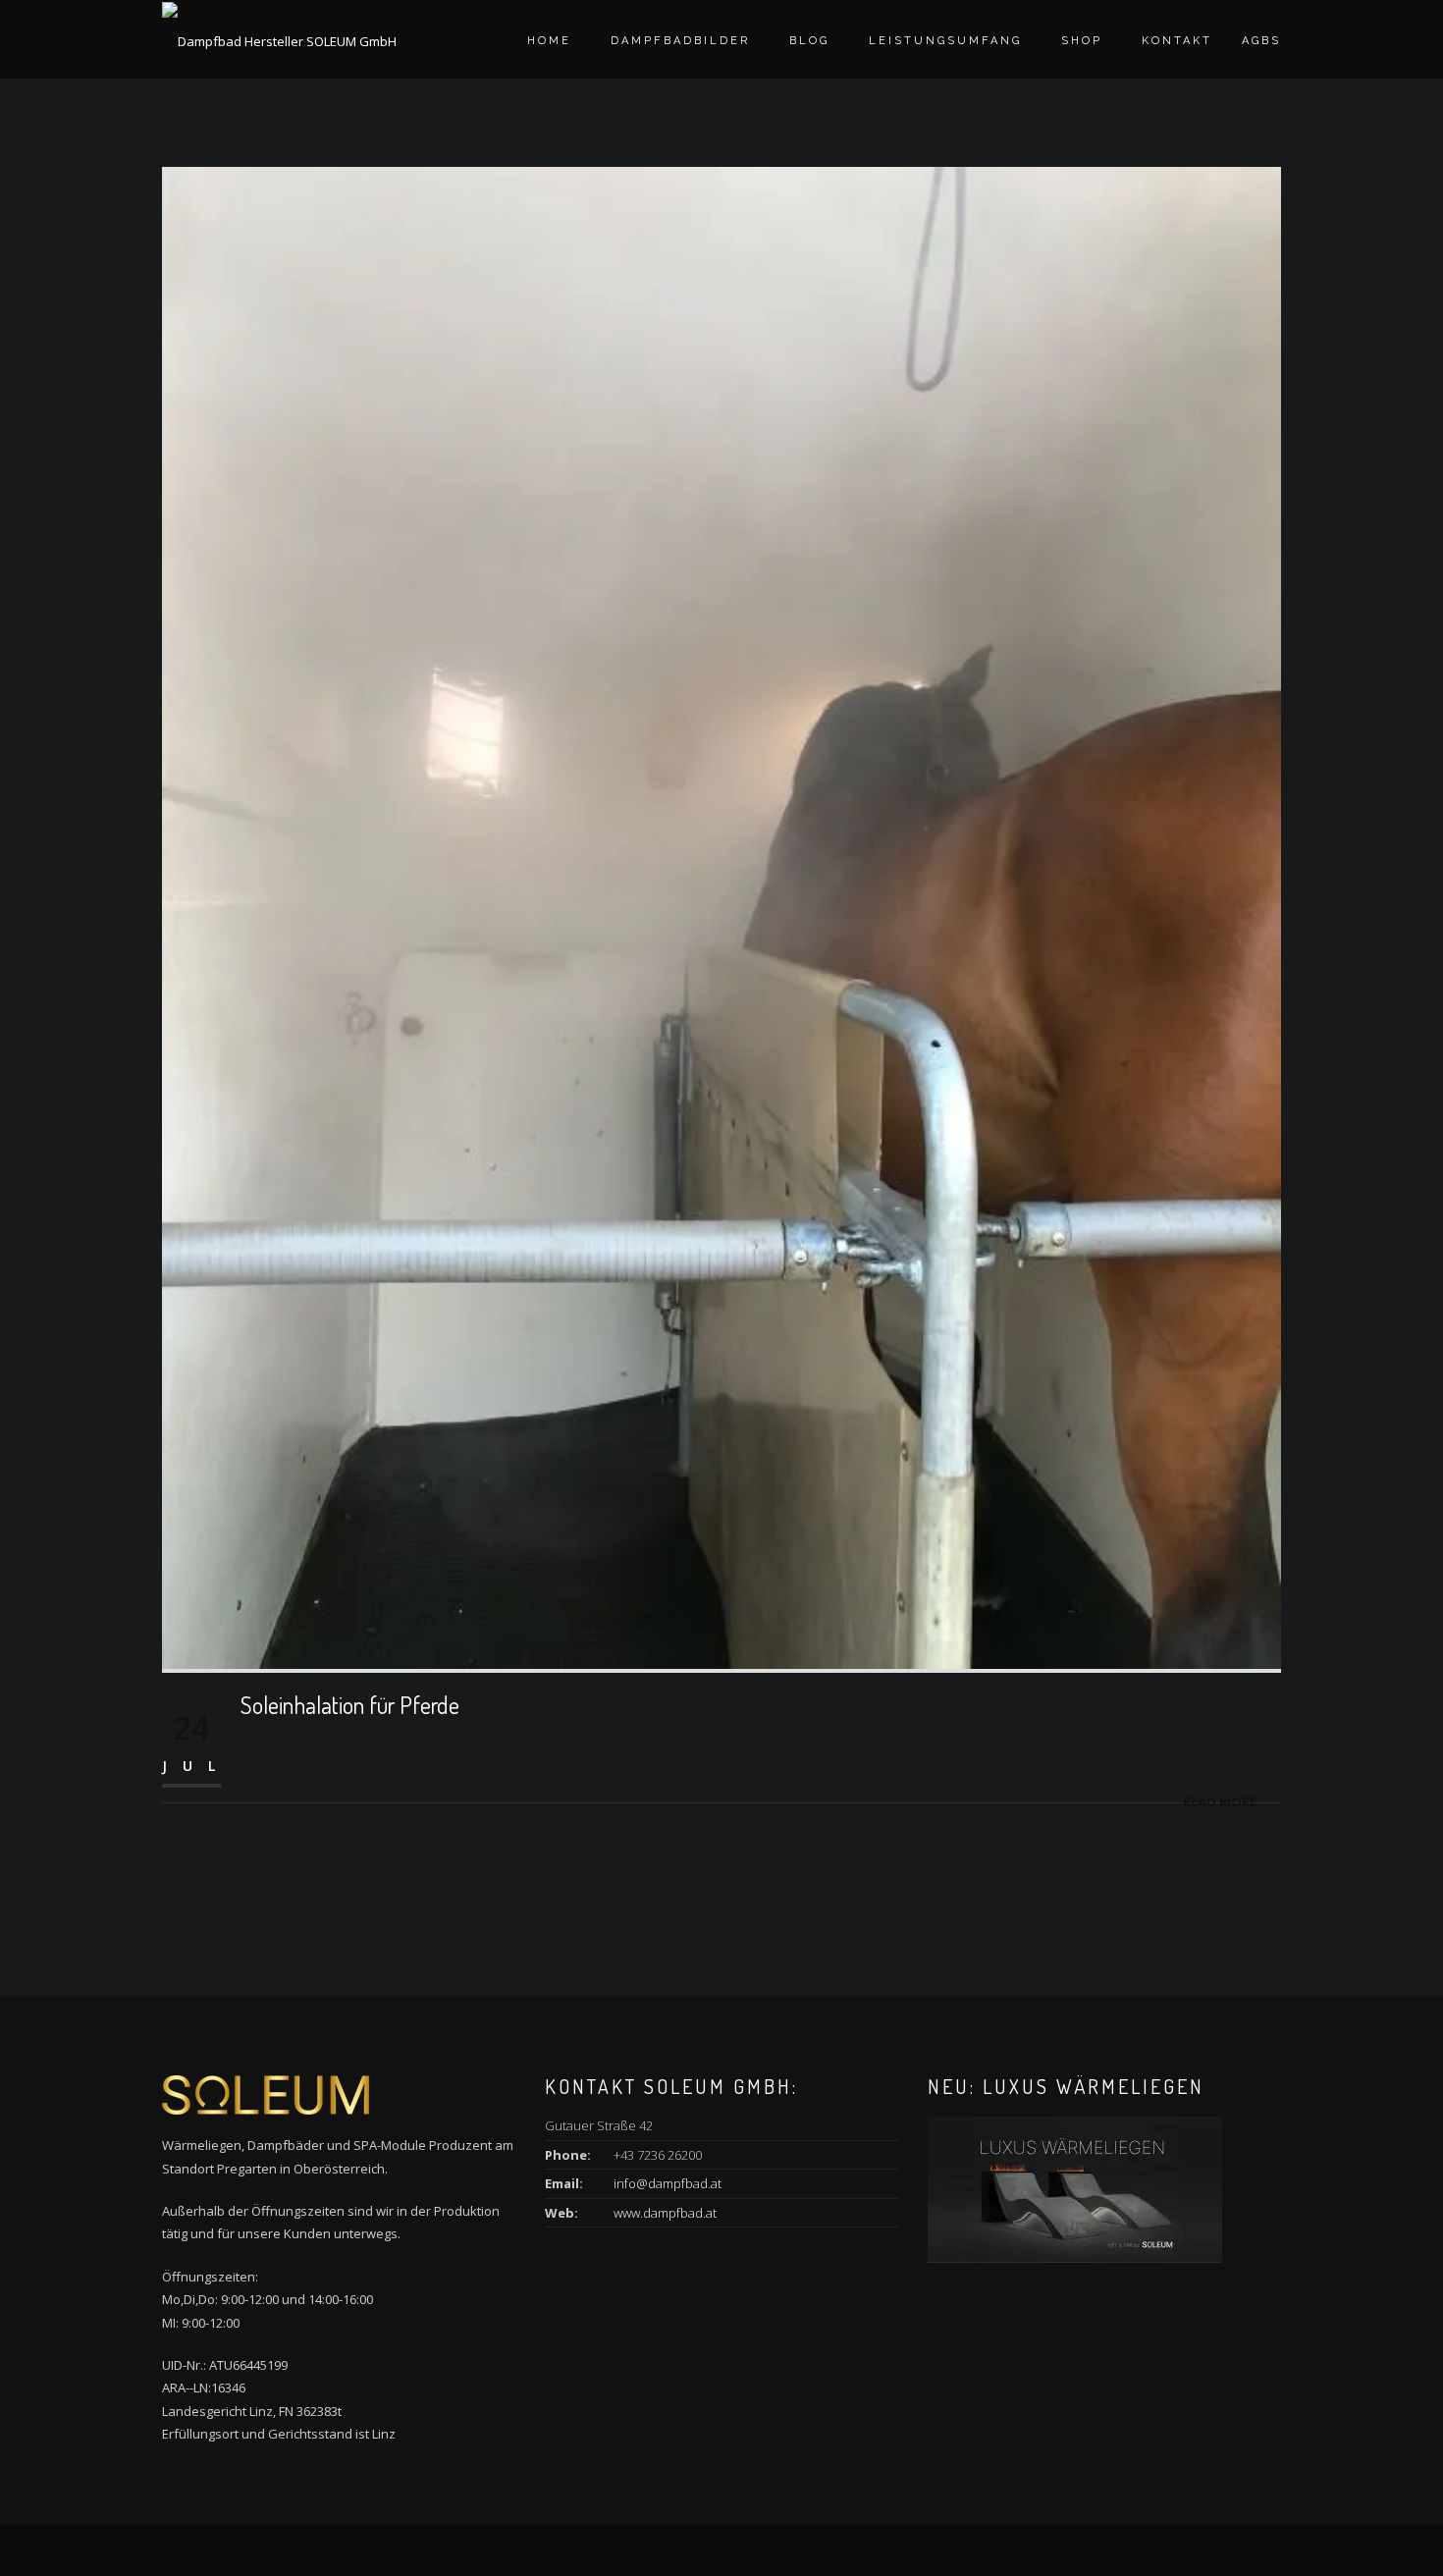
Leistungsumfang (945, 41)
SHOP (1082, 41)
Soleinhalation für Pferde (350, 1705)
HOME (549, 41)
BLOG (809, 41)
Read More (1220, 1801)
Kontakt (1177, 41)
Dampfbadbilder (680, 41)
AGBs (1261, 41)
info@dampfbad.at (668, 2183)
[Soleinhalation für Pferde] (721, 916)
